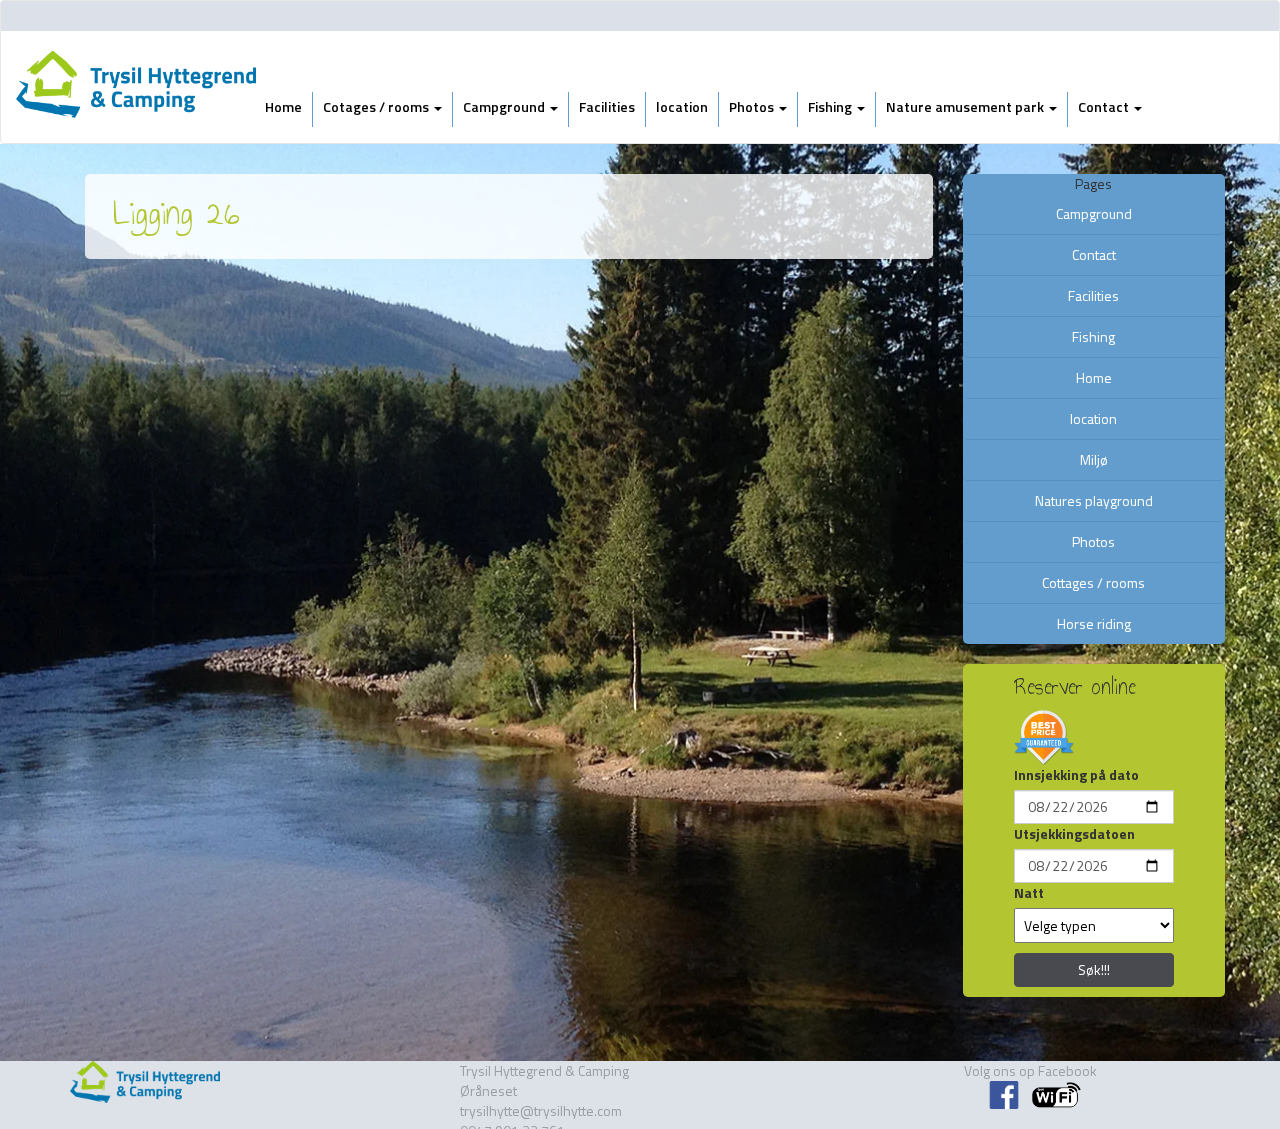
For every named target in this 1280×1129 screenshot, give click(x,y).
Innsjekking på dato (1076, 775)
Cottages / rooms (1093, 582)
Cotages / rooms (377, 106)
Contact (1105, 106)
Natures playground (1094, 500)
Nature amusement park (966, 106)
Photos (753, 106)
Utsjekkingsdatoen (1074, 834)
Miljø (1094, 459)
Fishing (831, 106)
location (682, 106)
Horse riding (1094, 623)
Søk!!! (1094, 969)
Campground (505, 106)
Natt (1029, 893)
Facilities (607, 106)
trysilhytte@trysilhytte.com (541, 1110)
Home (283, 106)
